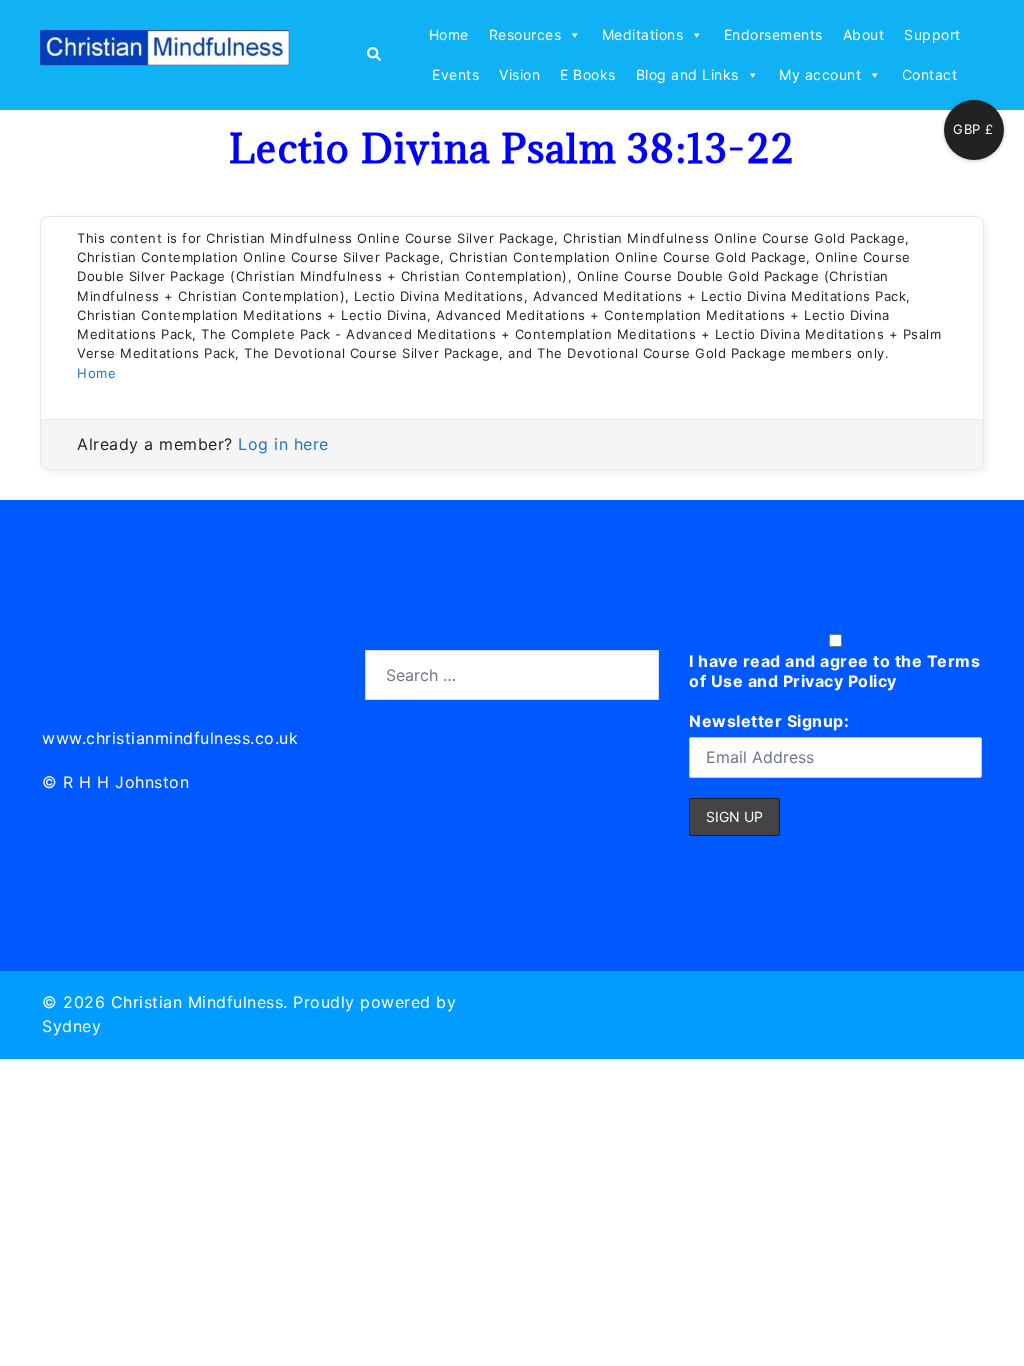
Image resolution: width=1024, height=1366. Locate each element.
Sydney (71, 1026)
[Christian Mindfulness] (165, 54)
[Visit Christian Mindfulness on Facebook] (147, 672)
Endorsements (773, 34)
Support (932, 34)
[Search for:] (512, 675)
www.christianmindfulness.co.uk (170, 738)
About (864, 34)
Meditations (643, 34)
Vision (519, 74)
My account (820, 74)
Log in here (283, 444)
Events (455, 74)
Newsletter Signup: (769, 721)
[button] (373, 55)
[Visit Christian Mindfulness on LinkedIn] (58, 672)
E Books (588, 74)
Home (449, 34)
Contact (930, 74)
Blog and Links (687, 74)
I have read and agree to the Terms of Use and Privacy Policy (834, 671)
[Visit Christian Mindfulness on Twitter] (103, 672)
